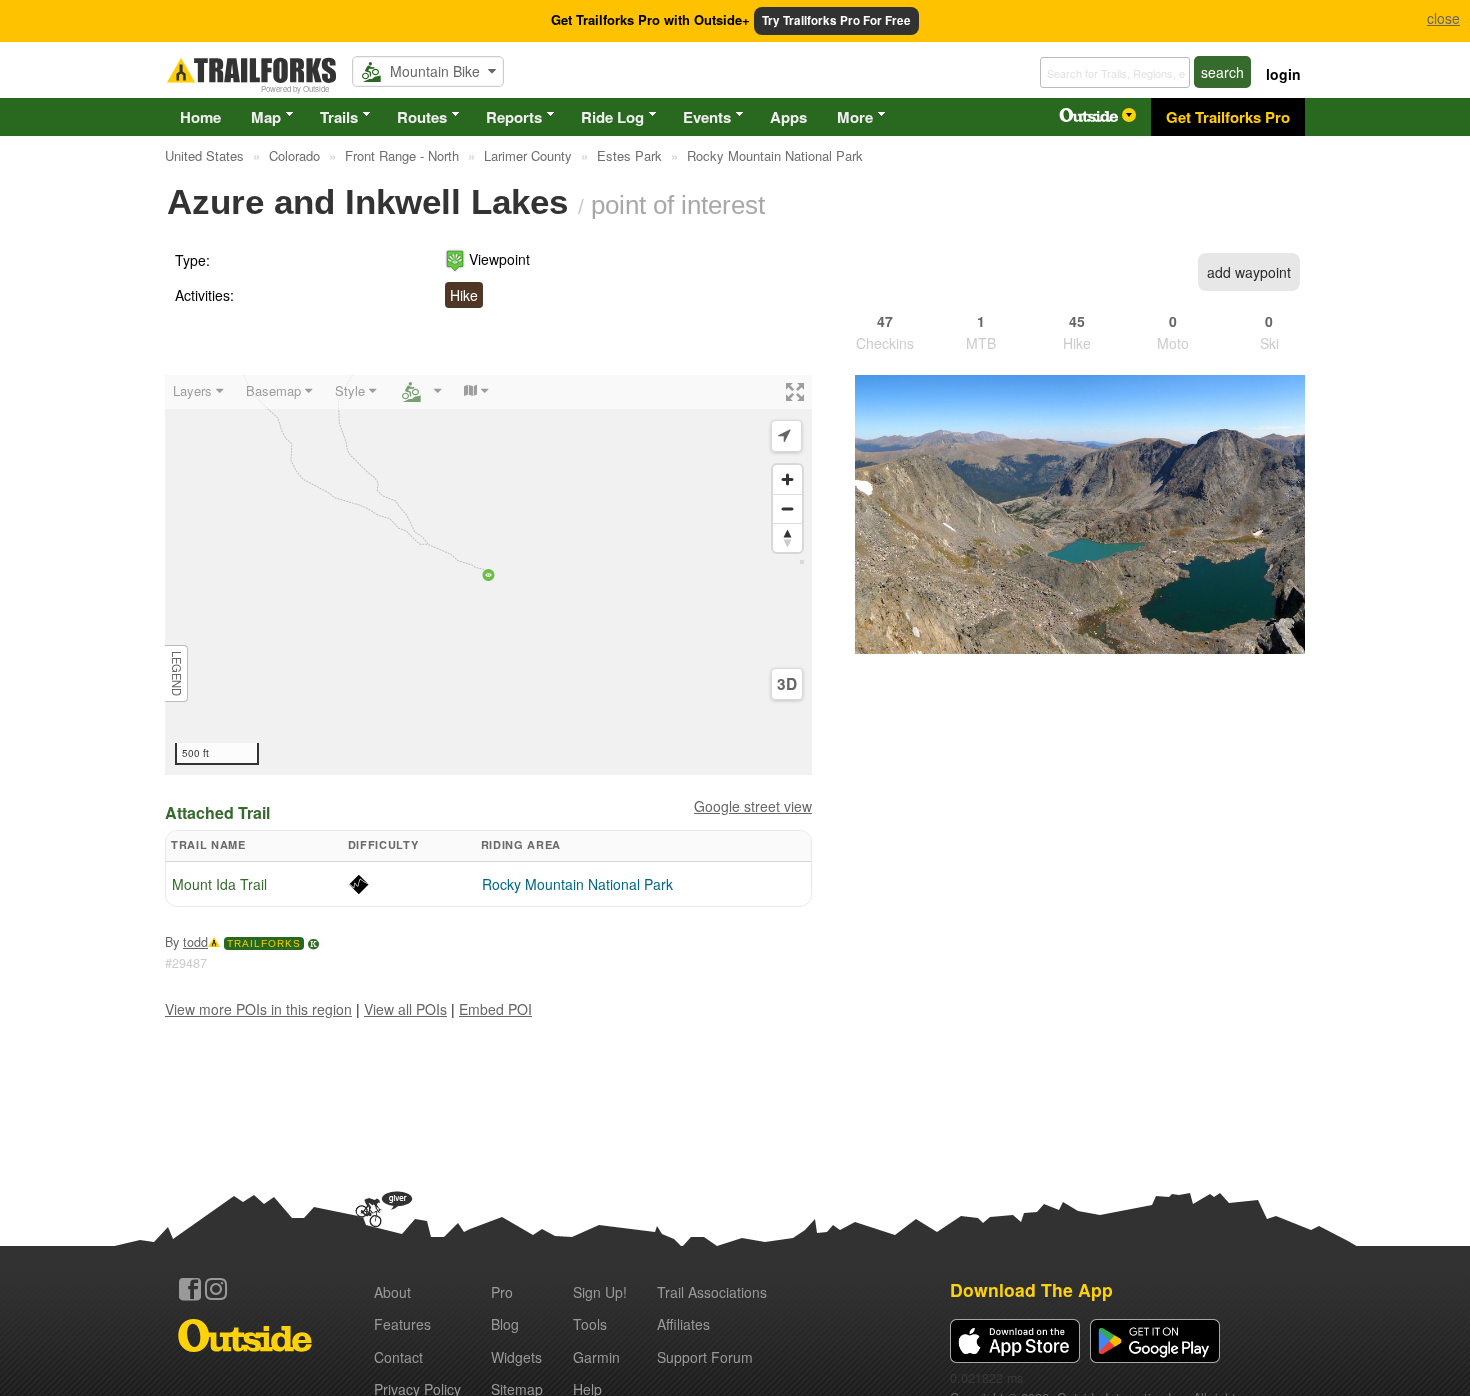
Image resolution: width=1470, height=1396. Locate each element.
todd (195, 942)
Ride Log (612, 117)
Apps (788, 117)
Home (200, 117)
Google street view (753, 806)
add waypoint (1249, 272)
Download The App (1031, 1289)
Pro (502, 1292)
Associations (712, 1292)
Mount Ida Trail (219, 884)
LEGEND (177, 673)
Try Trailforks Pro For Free (836, 20)
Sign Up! (600, 1292)
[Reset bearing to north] (787, 537)
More (855, 117)
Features (402, 1324)
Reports (514, 117)
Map (266, 117)
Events (707, 117)
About (392, 1292)
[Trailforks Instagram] (216, 1289)
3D (787, 684)
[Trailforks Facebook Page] (190, 1289)
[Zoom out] (787, 508)
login (1283, 74)
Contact (398, 1357)
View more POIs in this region (258, 1009)
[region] (488, 575)
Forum (705, 1357)
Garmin (596, 1357)
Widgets (516, 1357)
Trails (339, 117)
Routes (422, 117)
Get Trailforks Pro (1228, 117)
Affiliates (683, 1324)
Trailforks (264, 943)
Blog (505, 1324)
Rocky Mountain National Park (577, 884)
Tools (590, 1324)
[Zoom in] (787, 479)
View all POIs (405, 1009)
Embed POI (495, 1009)
